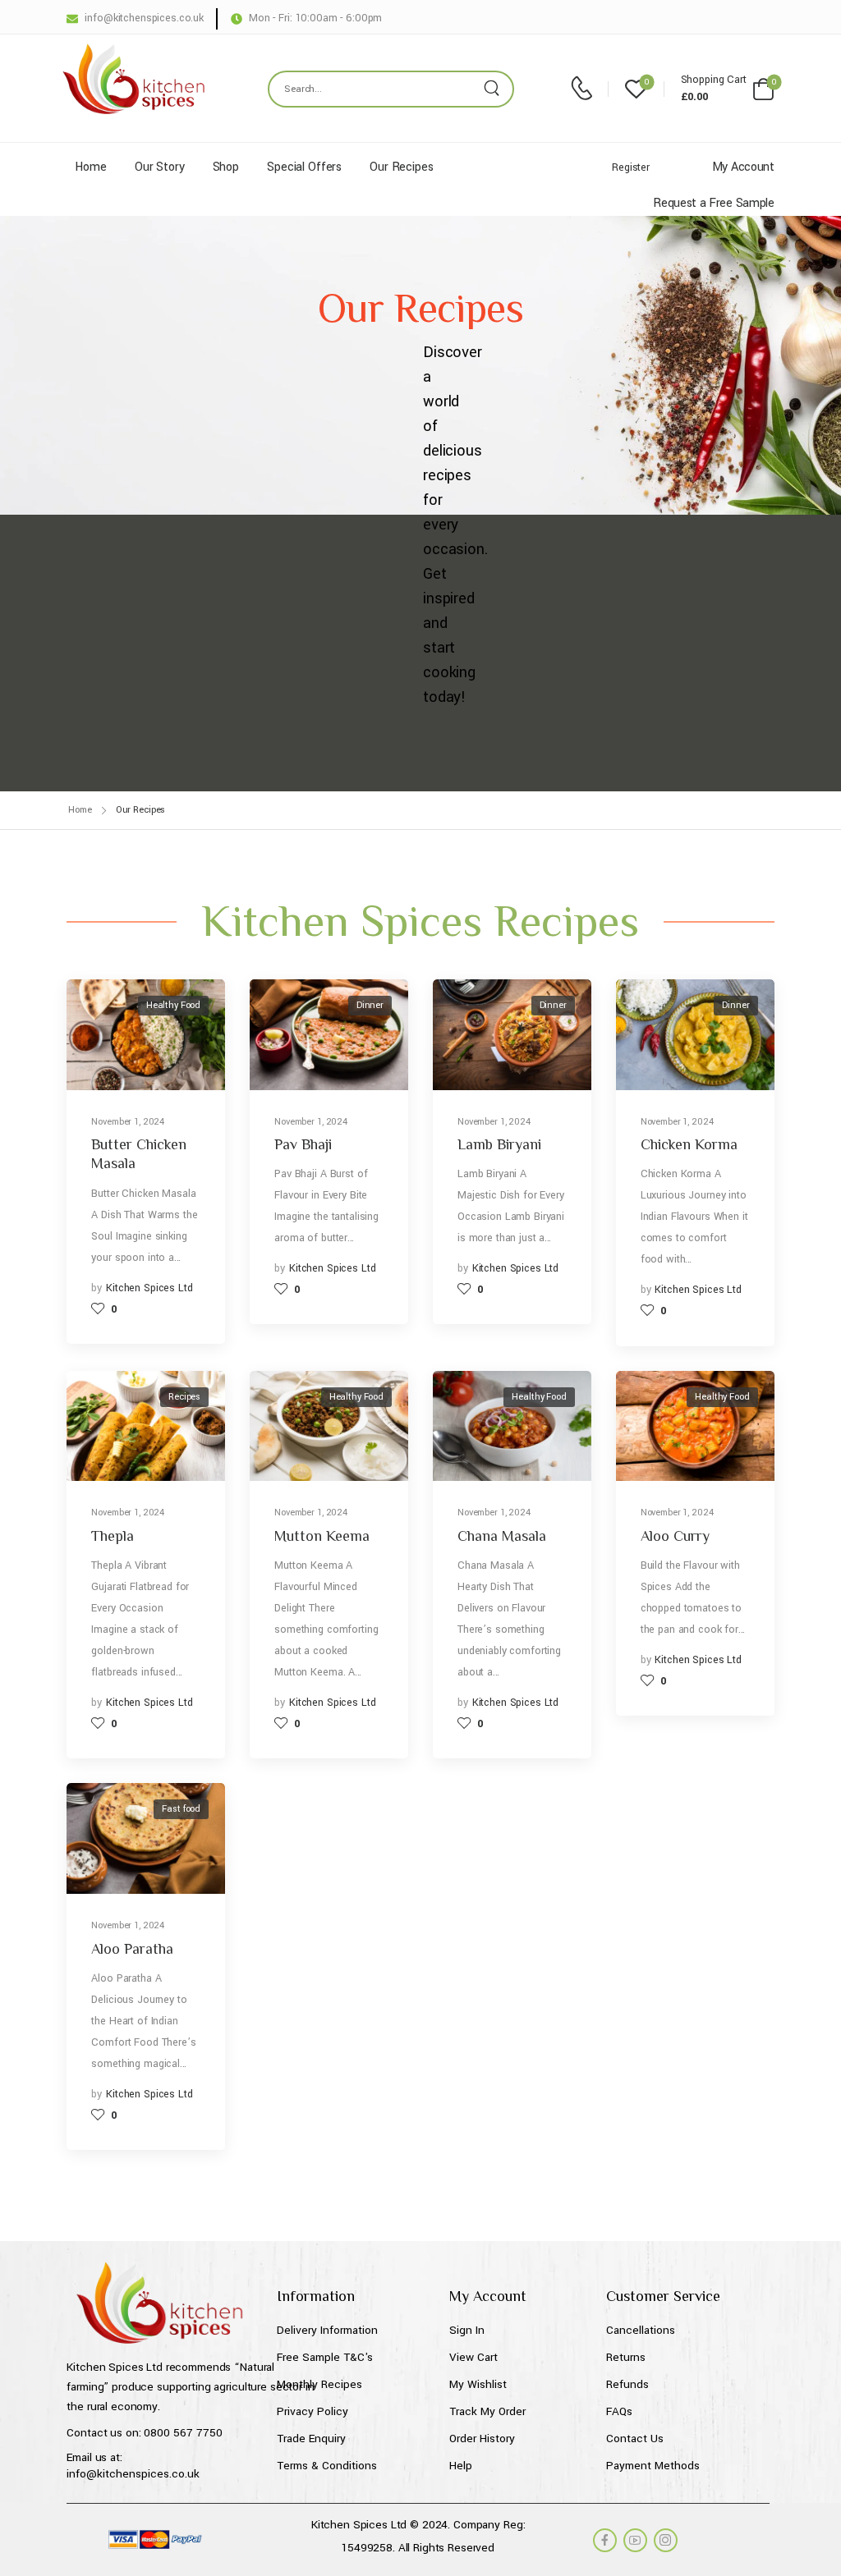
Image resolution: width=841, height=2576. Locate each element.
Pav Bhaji (303, 1144)
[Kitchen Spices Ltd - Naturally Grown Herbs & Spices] (133, 79)
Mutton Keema (322, 1536)
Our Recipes (401, 167)
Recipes (184, 1397)
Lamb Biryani (499, 1144)
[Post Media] (146, 1035)
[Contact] (584, 89)
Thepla (113, 1536)
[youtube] (635, 2540)
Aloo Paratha (132, 1949)
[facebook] (605, 2540)
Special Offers (304, 167)
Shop (226, 167)
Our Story (160, 167)
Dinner (370, 1005)
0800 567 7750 (183, 2433)
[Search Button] (496, 89)
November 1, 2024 (128, 1122)
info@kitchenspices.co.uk (133, 2474)
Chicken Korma (689, 1144)
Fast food (181, 1809)
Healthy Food (173, 1005)
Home (90, 167)
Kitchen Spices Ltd (149, 1288)
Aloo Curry (675, 1536)
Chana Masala (502, 1536)
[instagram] (666, 2540)
